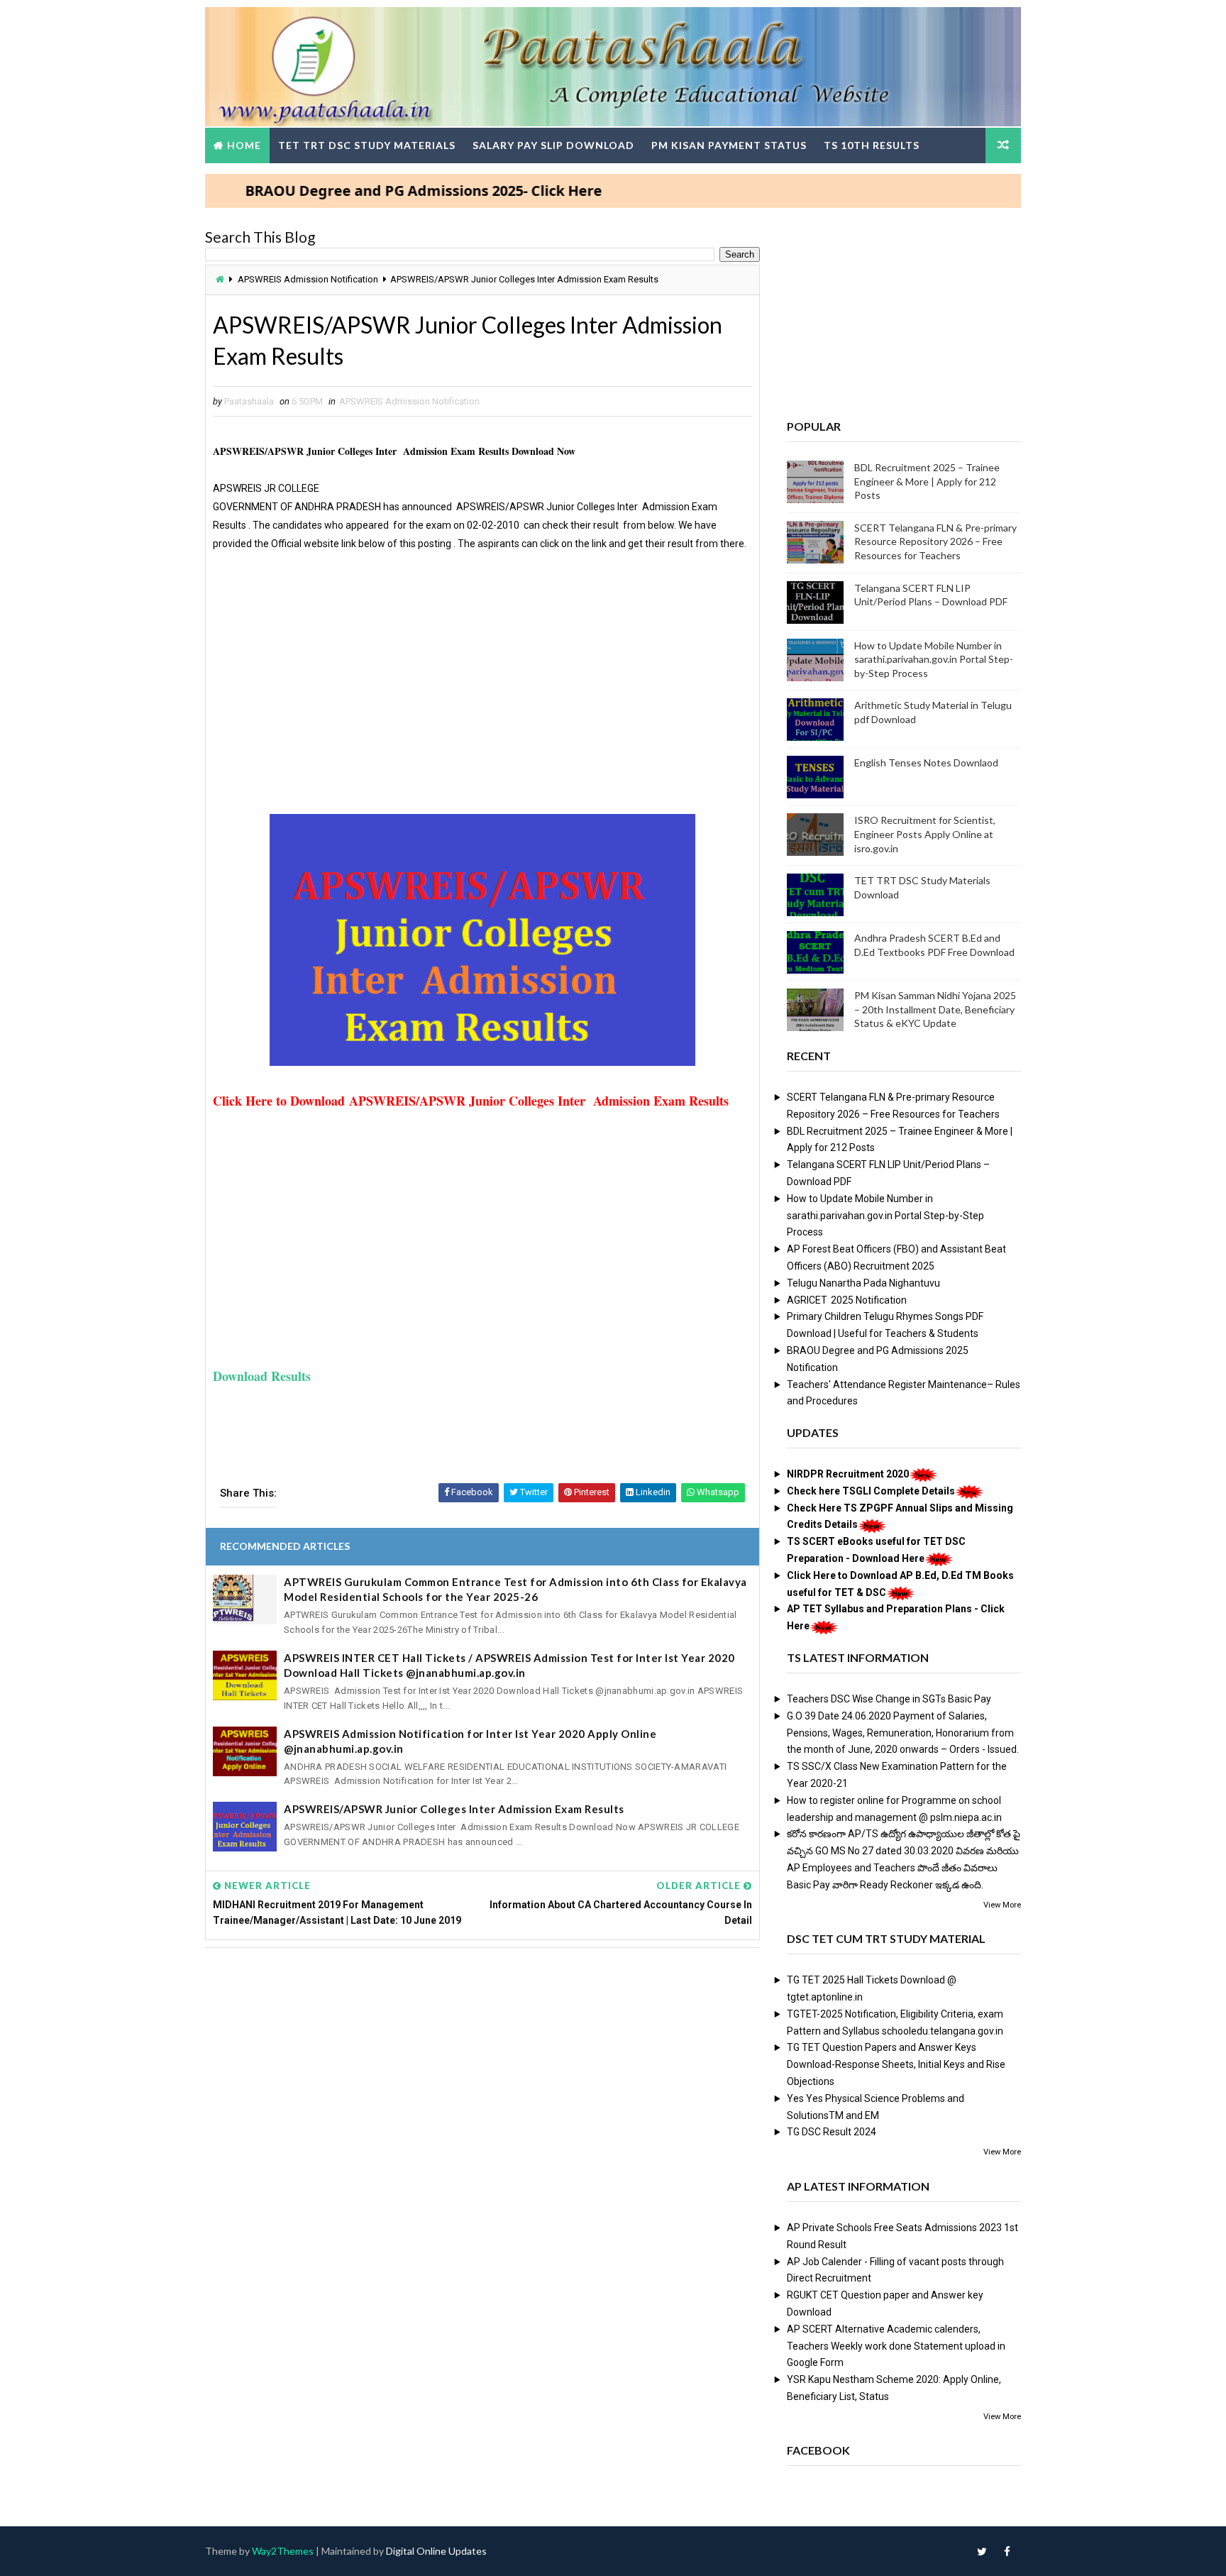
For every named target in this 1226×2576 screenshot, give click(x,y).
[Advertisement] (482, 689)
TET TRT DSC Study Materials (367, 145)
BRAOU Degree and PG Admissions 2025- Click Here (370, 191)
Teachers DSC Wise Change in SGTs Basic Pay (889, 1699)
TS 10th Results (872, 145)
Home (244, 145)
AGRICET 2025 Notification (847, 1300)
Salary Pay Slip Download (553, 145)
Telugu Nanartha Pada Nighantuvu (863, 1283)
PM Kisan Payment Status (729, 145)
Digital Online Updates (436, 2551)
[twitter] (982, 2551)
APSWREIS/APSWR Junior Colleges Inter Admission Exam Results (454, 1809)
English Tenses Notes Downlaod (926, 763)
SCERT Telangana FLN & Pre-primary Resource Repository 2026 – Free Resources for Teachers (935, 541)
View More (1002, 1905)
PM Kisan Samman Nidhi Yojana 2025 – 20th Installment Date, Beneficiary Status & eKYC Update (935, 1009)
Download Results (262, 1376)
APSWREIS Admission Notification (308, 279)
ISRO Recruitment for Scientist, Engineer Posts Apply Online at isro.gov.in (925, 834)
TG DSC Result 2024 (832, 2132)
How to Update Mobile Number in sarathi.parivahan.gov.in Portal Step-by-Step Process (934, 659)
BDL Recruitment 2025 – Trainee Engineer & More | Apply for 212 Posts (927, 481)
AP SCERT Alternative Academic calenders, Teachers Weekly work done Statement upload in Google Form (896, 2346)
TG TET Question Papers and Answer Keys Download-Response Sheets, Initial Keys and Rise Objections (896, 2064)
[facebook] (1007, 2551)
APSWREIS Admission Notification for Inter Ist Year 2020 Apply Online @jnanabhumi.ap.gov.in (470, 1741)
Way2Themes (283, 2551)
